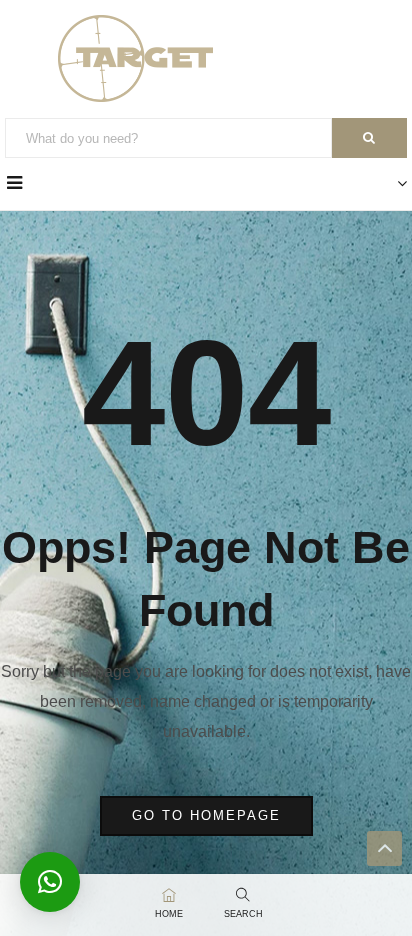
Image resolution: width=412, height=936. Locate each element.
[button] (50, 882)
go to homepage (206, 815)
